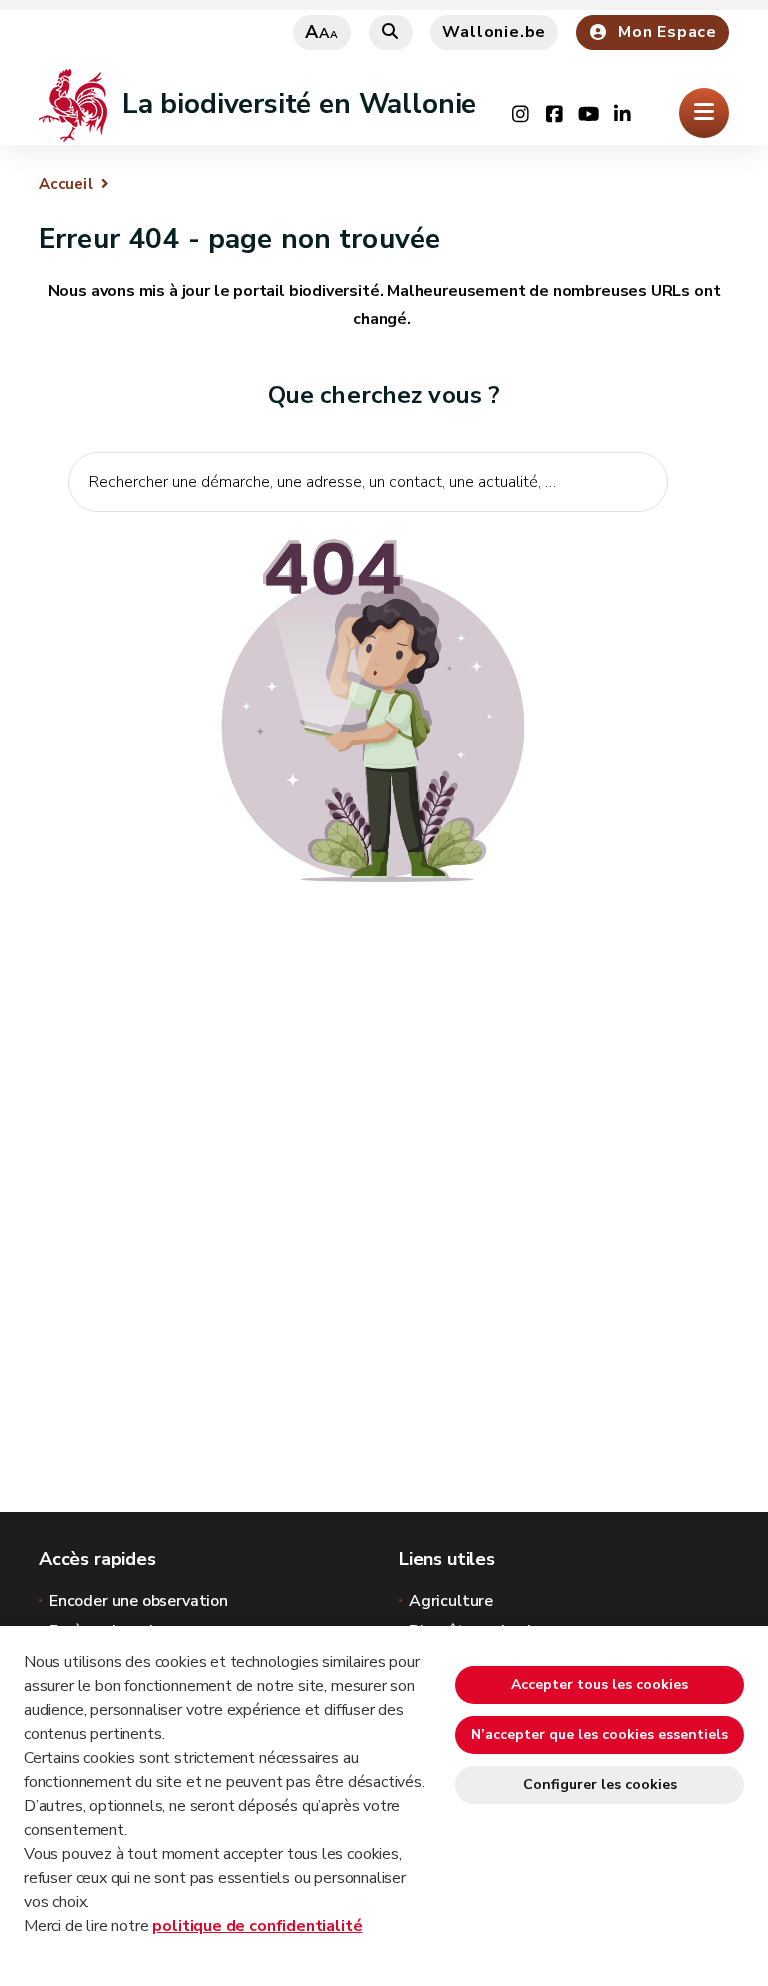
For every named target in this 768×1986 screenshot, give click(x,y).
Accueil (66, 184)
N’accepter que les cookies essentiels (599, 1734)
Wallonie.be (494, 32)
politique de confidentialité (257, 1926)
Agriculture (451, 1601)
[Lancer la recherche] (642, 544)
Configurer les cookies (600, 1784)
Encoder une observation (138, 1601)
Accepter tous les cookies (599, 1684)
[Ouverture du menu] (704, 113)
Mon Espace (667, 32)
